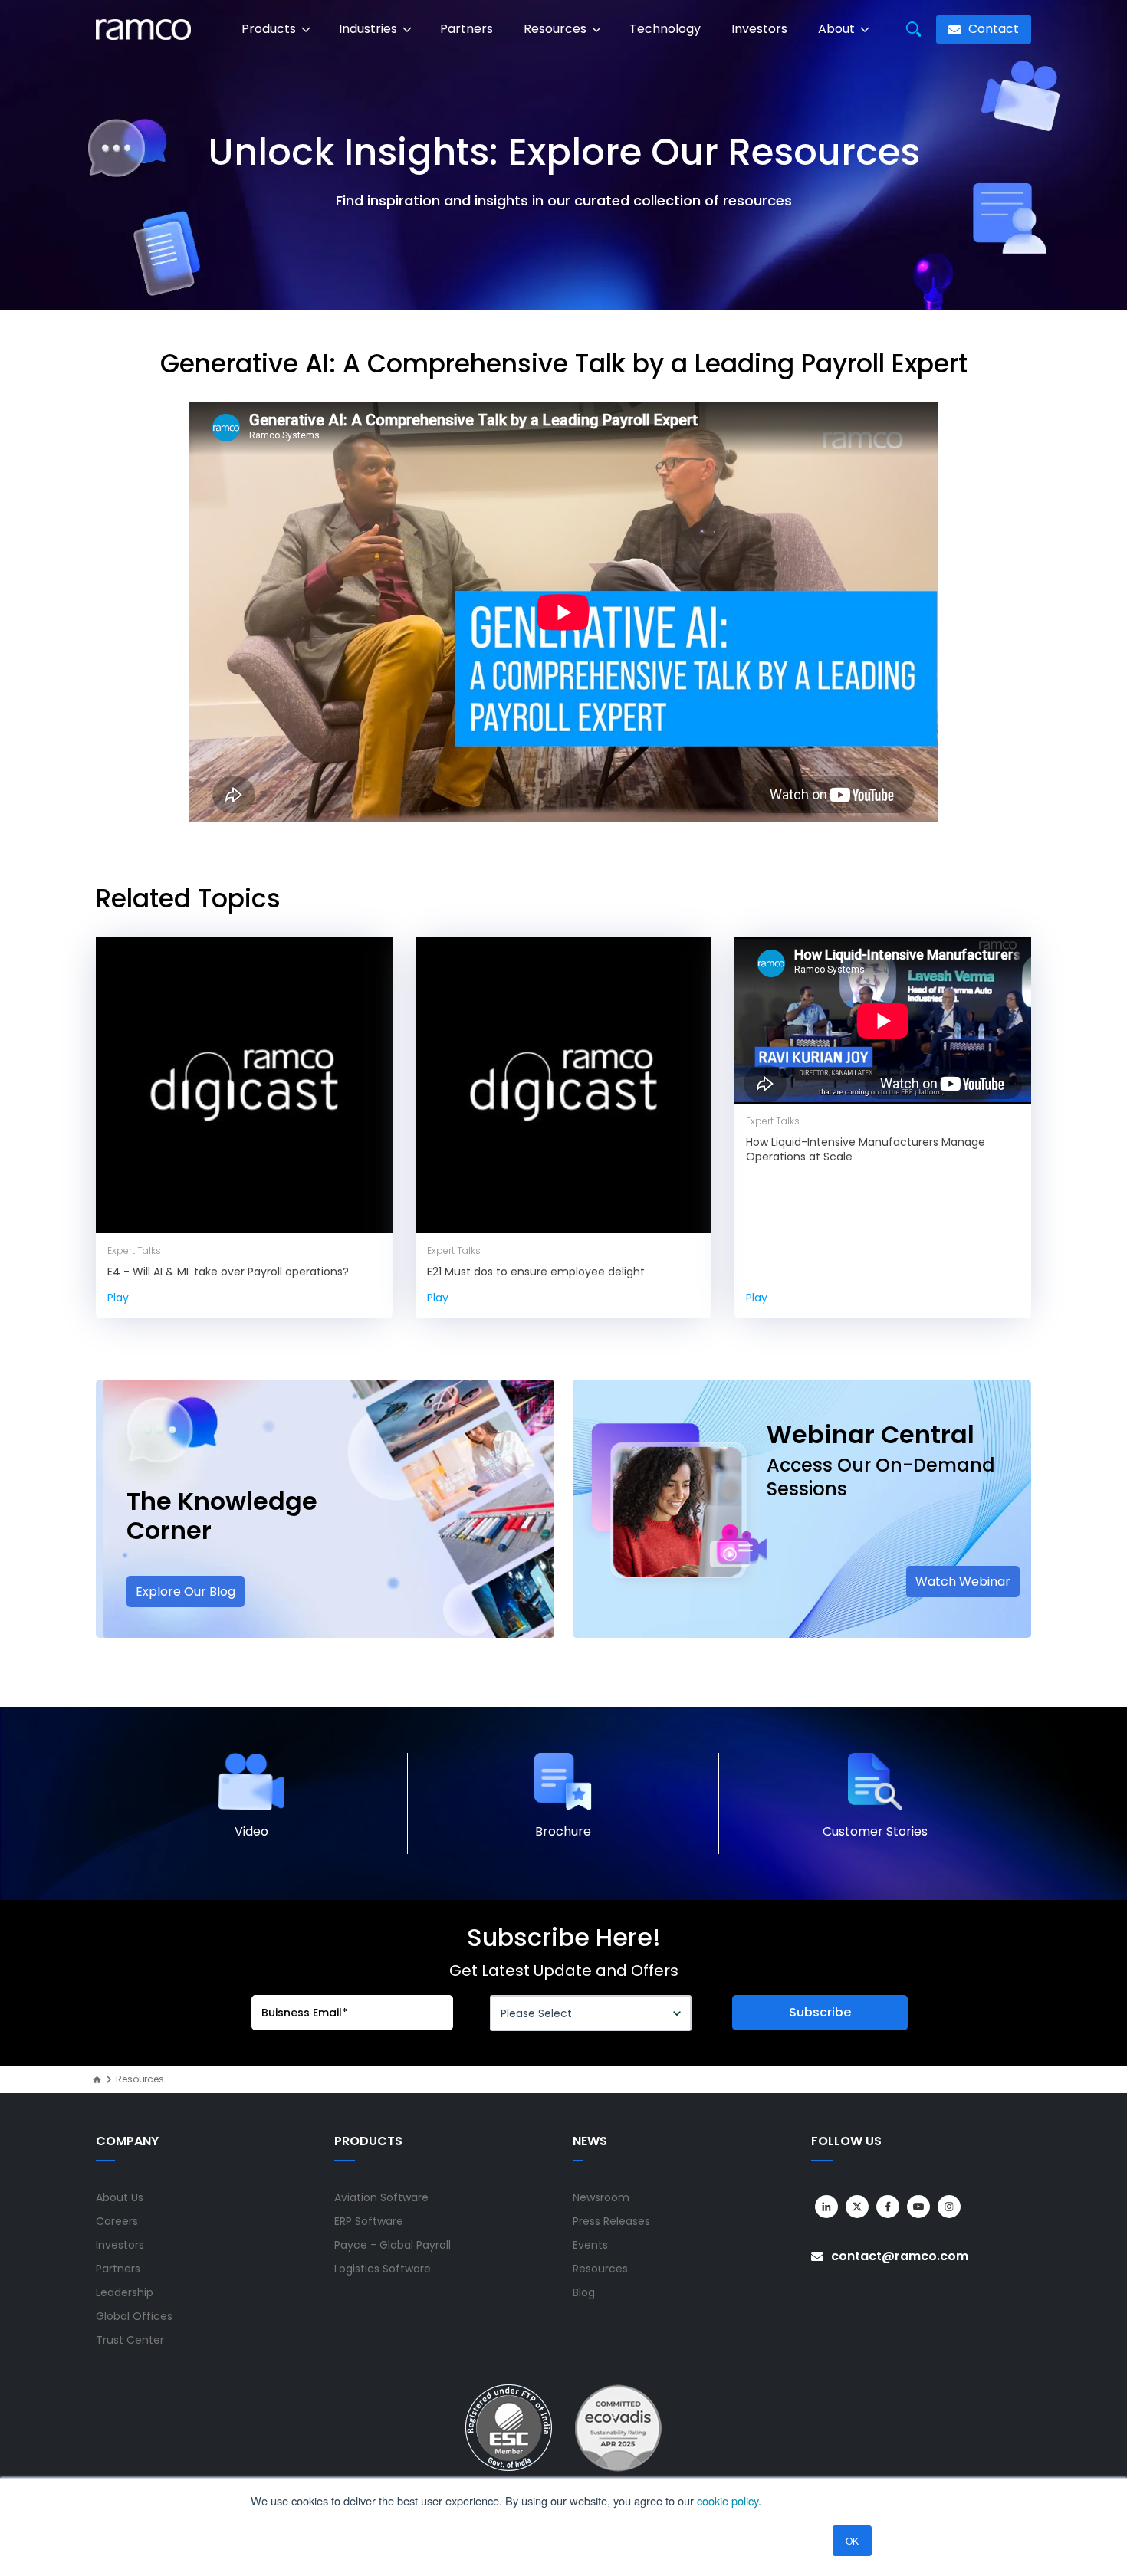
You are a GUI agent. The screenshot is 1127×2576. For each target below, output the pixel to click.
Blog (584, 2292)
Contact (992, 29)
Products (270, 29)
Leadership (125, 2292)
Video (251, 1831)
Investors (759, 29)
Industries (370, 29)
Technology (665, 29)
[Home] (97, 2080)
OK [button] (852, 2540)
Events (590, 2245)
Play (118, 1298)
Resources (557, 29)
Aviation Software (381, 2197)
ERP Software (369, 2221)
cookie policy (728, 2501)
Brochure (563, 1831)
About (838, 29)
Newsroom (601, 2197)
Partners (467, 29)
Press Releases (611, 2221)
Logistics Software (383, 2269)
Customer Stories (875, 1831)
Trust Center (130, 2340)
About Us (120, 2197)
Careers (117, 2221)
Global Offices (134, 2316)
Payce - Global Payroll (393, 2245)
